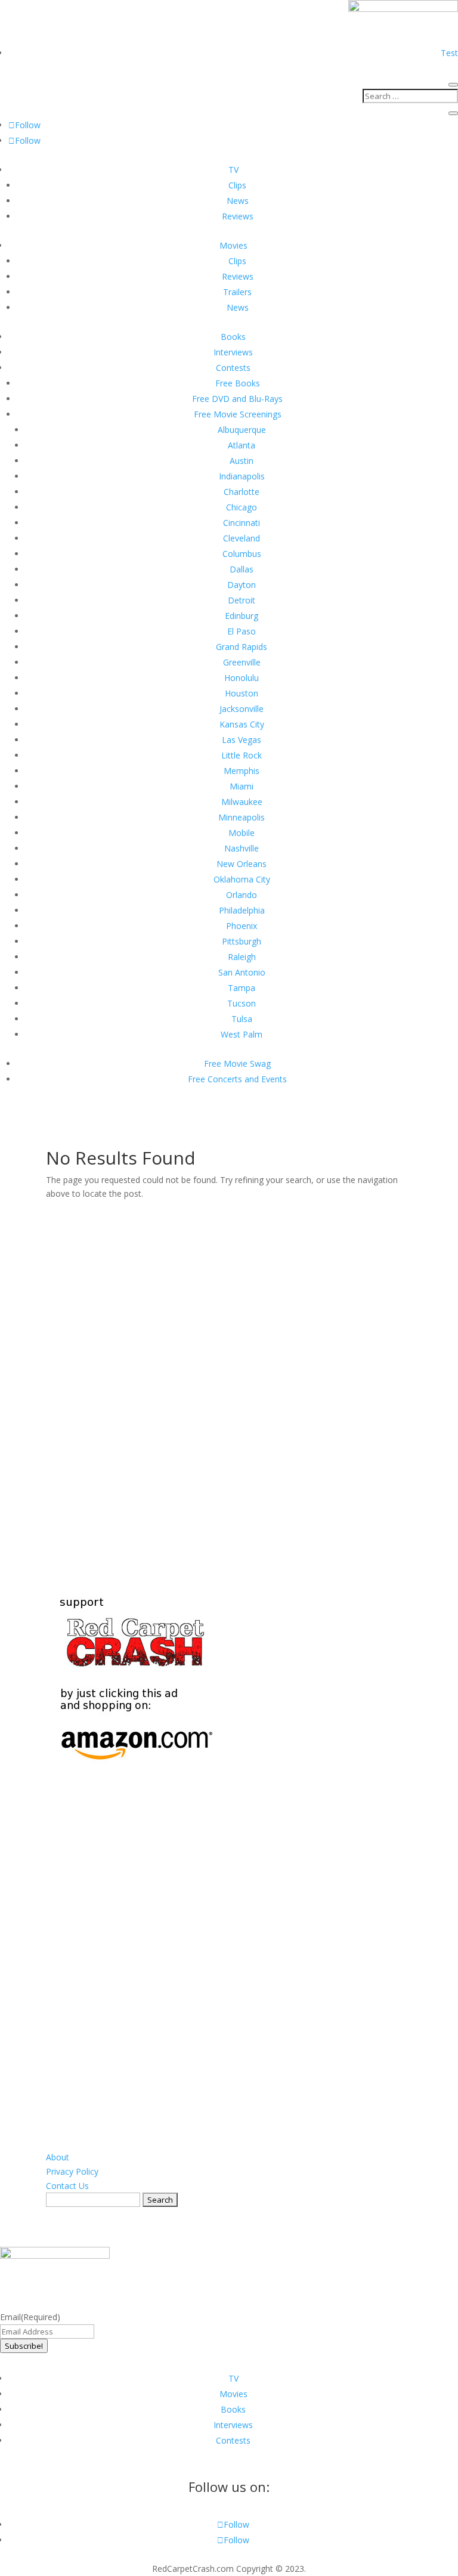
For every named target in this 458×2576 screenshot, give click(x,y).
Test (449, 53)
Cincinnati (242, 523)
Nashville (242, 848)
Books (233, 337)
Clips (237, 185)
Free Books (238, 383)
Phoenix (242, 926)
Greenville (242, 662)
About (58, 2157)
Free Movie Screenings (238, 414)
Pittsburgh (242, 941)
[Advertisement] (229, 1380)
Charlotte (242, 492)
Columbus (242, 554)
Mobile (242, 833)
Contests (233, 368)
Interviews (233, 352)
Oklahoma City (242, 879)
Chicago (242, 507)
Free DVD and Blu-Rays (237, 399)
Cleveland (242, 538)
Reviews (238, 216)
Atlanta (242, 445)
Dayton (242, 585)
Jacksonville (242, 709)
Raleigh (242, 957)
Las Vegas (242, 740)
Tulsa (242, 1019)
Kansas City (242, 724)
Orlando (242, 895)
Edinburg (242, 616)
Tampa (242, 988)
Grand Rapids (242, 647)
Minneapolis (242, 817)
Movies (233, 245)
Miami (242, 786)
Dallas (242, 569)
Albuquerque (242, 430)
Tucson (242, 1003)
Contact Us (67, 2186)
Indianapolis (242, 476)
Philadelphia (242, 910)
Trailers (237, 292)
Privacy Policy (72, 2171)
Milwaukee (242, 802)
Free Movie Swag (237, 1063)
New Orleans (242, 864)
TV (233, 170)
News (238, 201)
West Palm (242, 1034)
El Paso (242, 631)
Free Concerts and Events (237, 1079)
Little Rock (242, 755)
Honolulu (242, 678)
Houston (242, 693)
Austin (242, 461)
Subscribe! (24, 2346)
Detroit (242, 600)
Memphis (242, 771)
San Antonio (242, 972)
